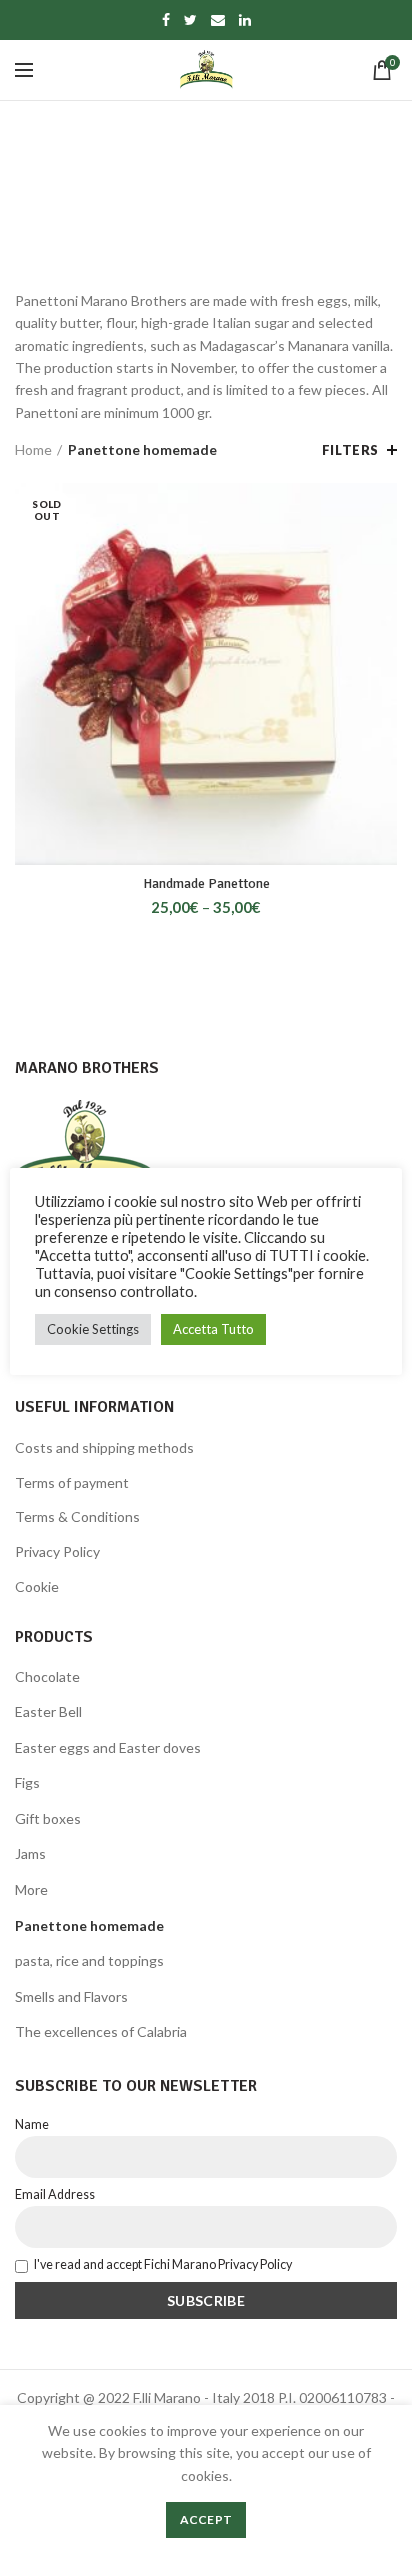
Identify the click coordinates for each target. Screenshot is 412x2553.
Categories (195, 232)
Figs (27, 1782)
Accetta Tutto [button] (213, 1329)
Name (32, 2124)
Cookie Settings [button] (93, 1329)
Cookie (37, 1586)
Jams (30, 1853)
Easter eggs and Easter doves (108, 1747)
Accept (206, 2519)
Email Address (55, 2194)
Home (33, 449)
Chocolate (47, 1676)
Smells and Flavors (71, 1996)
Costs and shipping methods (104, 1447)
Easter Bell (48, 1711)
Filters (350, 450)
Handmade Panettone (206, 883)
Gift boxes (48, 1818)
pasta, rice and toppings (89, 1960)
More (31, 1889)
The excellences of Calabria (101, 2031)
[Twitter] (190, 20)
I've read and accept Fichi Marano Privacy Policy (163, 2264)
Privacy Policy (57, 1551)
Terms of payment (72, 1482)
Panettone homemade (89, 1925)
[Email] (218, 20)
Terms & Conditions (77, 1516)
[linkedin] (245, 20)
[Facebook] (166, 20)
